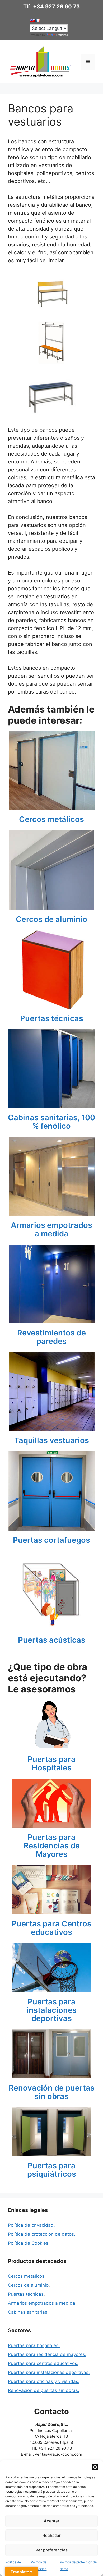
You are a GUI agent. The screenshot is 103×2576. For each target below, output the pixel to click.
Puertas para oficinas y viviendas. (44, 2381)
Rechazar (52, 2535)
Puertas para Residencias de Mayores (52, 1846)
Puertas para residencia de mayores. (47, 2354)
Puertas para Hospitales (51, 1764)
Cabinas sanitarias (28, 2312)
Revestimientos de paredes (51, 1337)
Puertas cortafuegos (51, 1540)
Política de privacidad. (31, 2225)
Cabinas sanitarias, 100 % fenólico (51, 1122)
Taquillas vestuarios (52, 1440)
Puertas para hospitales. (34, 2345)
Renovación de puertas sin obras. (44, 2390)
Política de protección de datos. (42, 2234)
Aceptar (52, 2521)
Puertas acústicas (52, 1640)
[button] (95, 2467)
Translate (62, 35)
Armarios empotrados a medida (51, 1229)
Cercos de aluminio (52, 919)
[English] (32, 21)
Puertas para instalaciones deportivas (52, 2010)
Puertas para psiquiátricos (52, 2170)
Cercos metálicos (51, 819)
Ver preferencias (51, 2550)
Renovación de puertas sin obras (52, 2092)
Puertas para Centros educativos (51, 1928)
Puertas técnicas (52, 1018)
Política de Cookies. (29, 2243)
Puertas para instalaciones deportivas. (49, 2372)
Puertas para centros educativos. (43, 2363)
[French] (38, 21)
